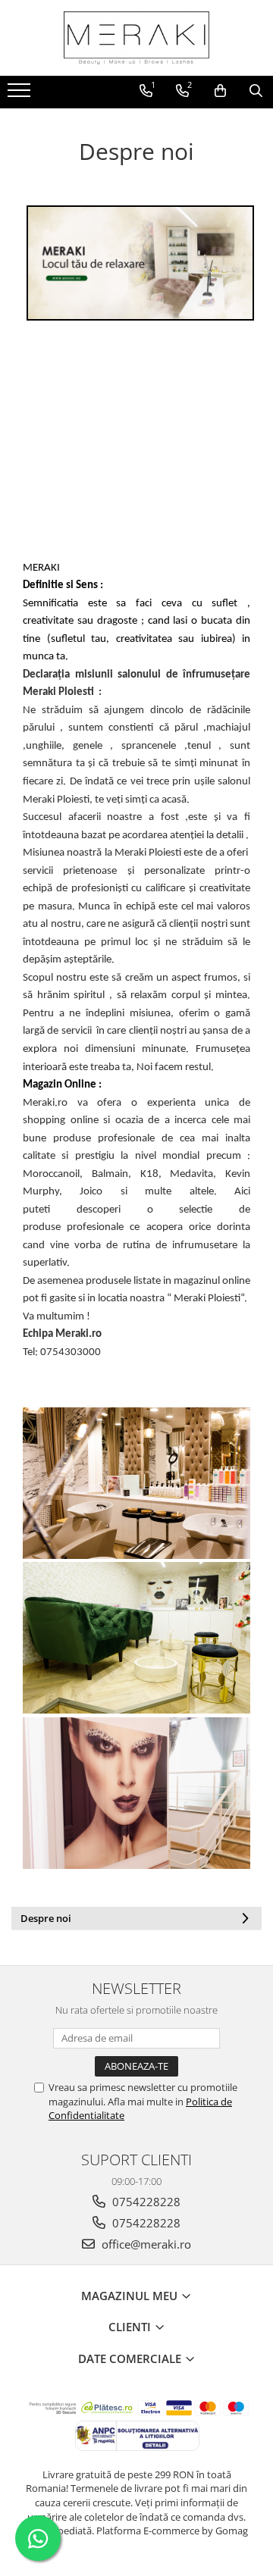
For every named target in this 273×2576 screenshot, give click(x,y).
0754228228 (145, 2202)
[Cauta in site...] (256, 91)
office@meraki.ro (145, 2244)
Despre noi (46, 1918)
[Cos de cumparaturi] (220, 91)
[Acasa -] (136, 38)
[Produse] (21, 95)
